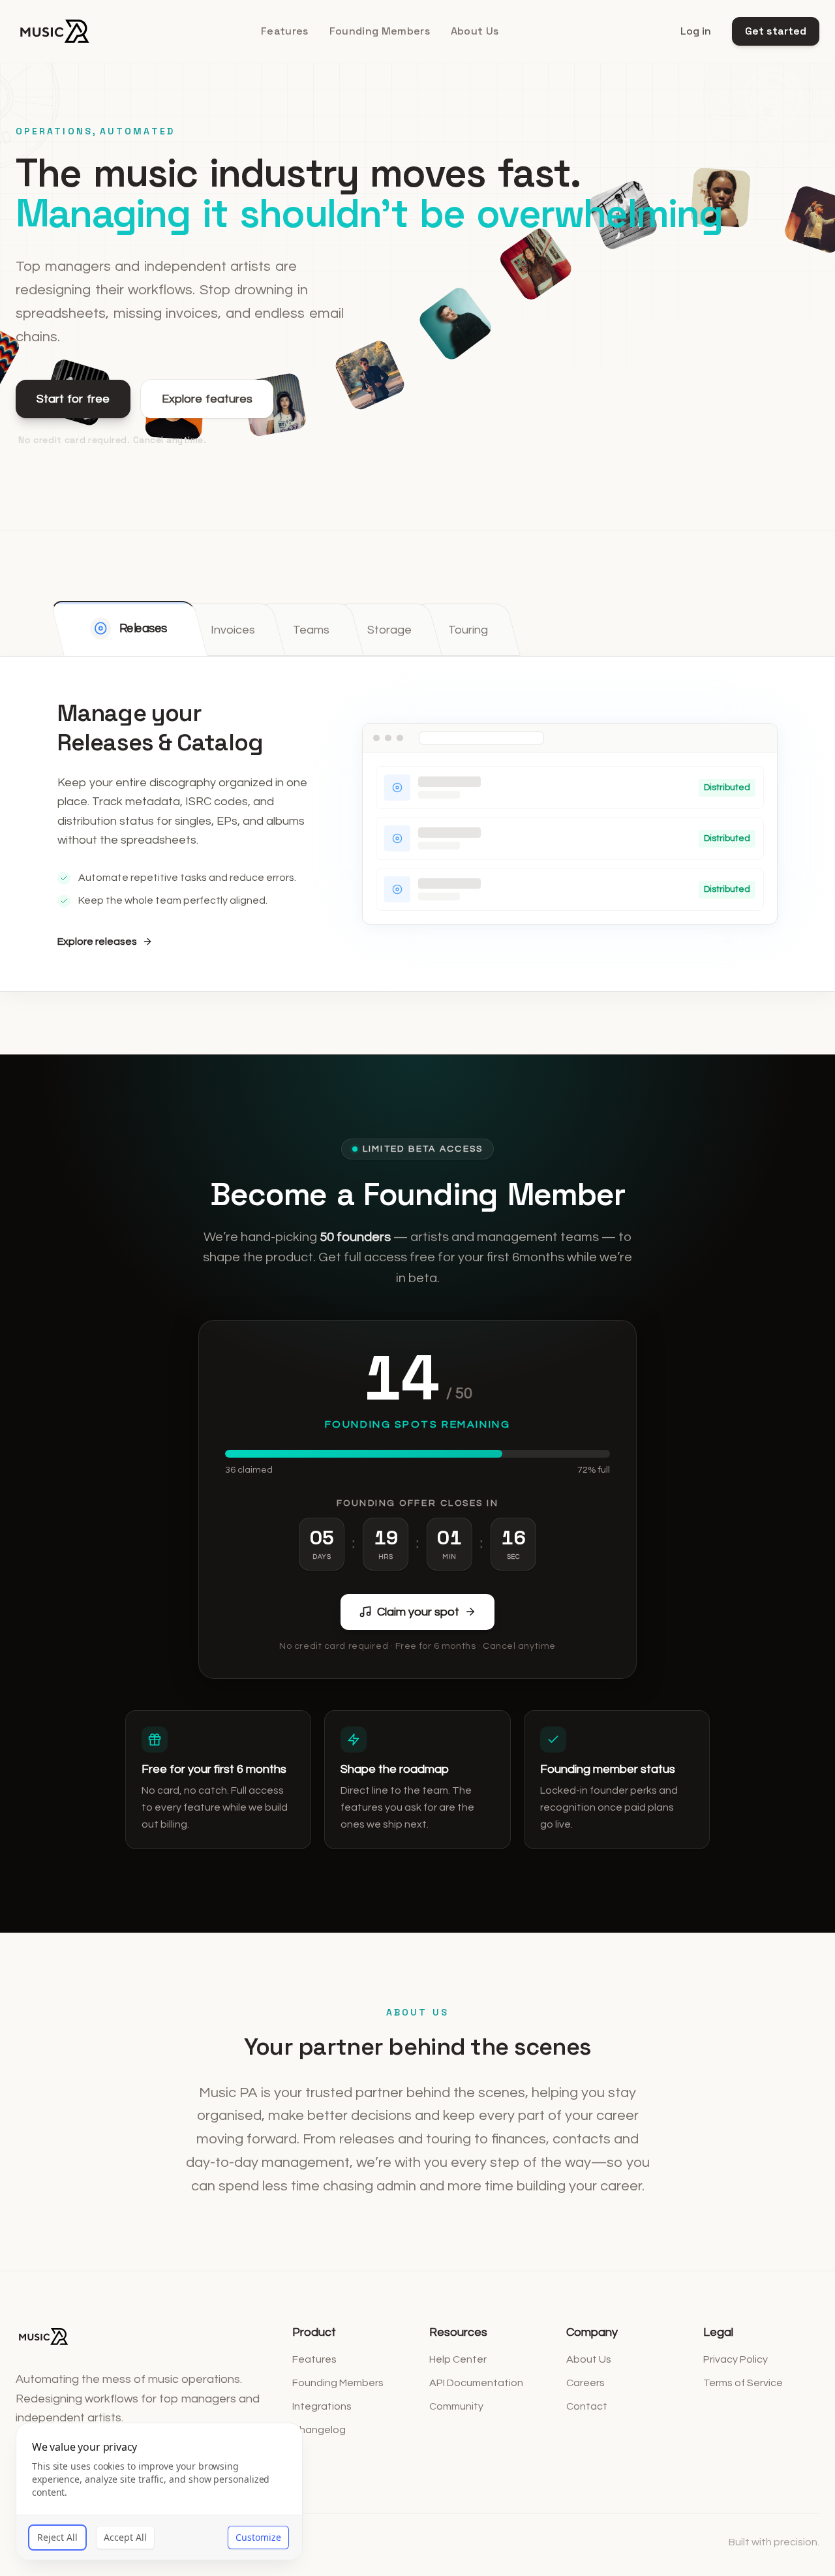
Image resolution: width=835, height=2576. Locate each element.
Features (285, 31)
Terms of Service (743, 2383)
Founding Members (380, 31)
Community (456, 2406)
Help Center (458, 2359)
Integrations (322, 2406)
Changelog (319, 2430)
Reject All (57, 2537)
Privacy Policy (736, 2359)
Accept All (125, 2537)
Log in (696, 31)
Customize (258, 2537)
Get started (776, 31)
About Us (475, 31)
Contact (587, 2406)
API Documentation (476, 2383)
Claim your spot (418, 1612)
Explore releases (97, 942)
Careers (585, 2383)
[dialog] (159, 2492)
